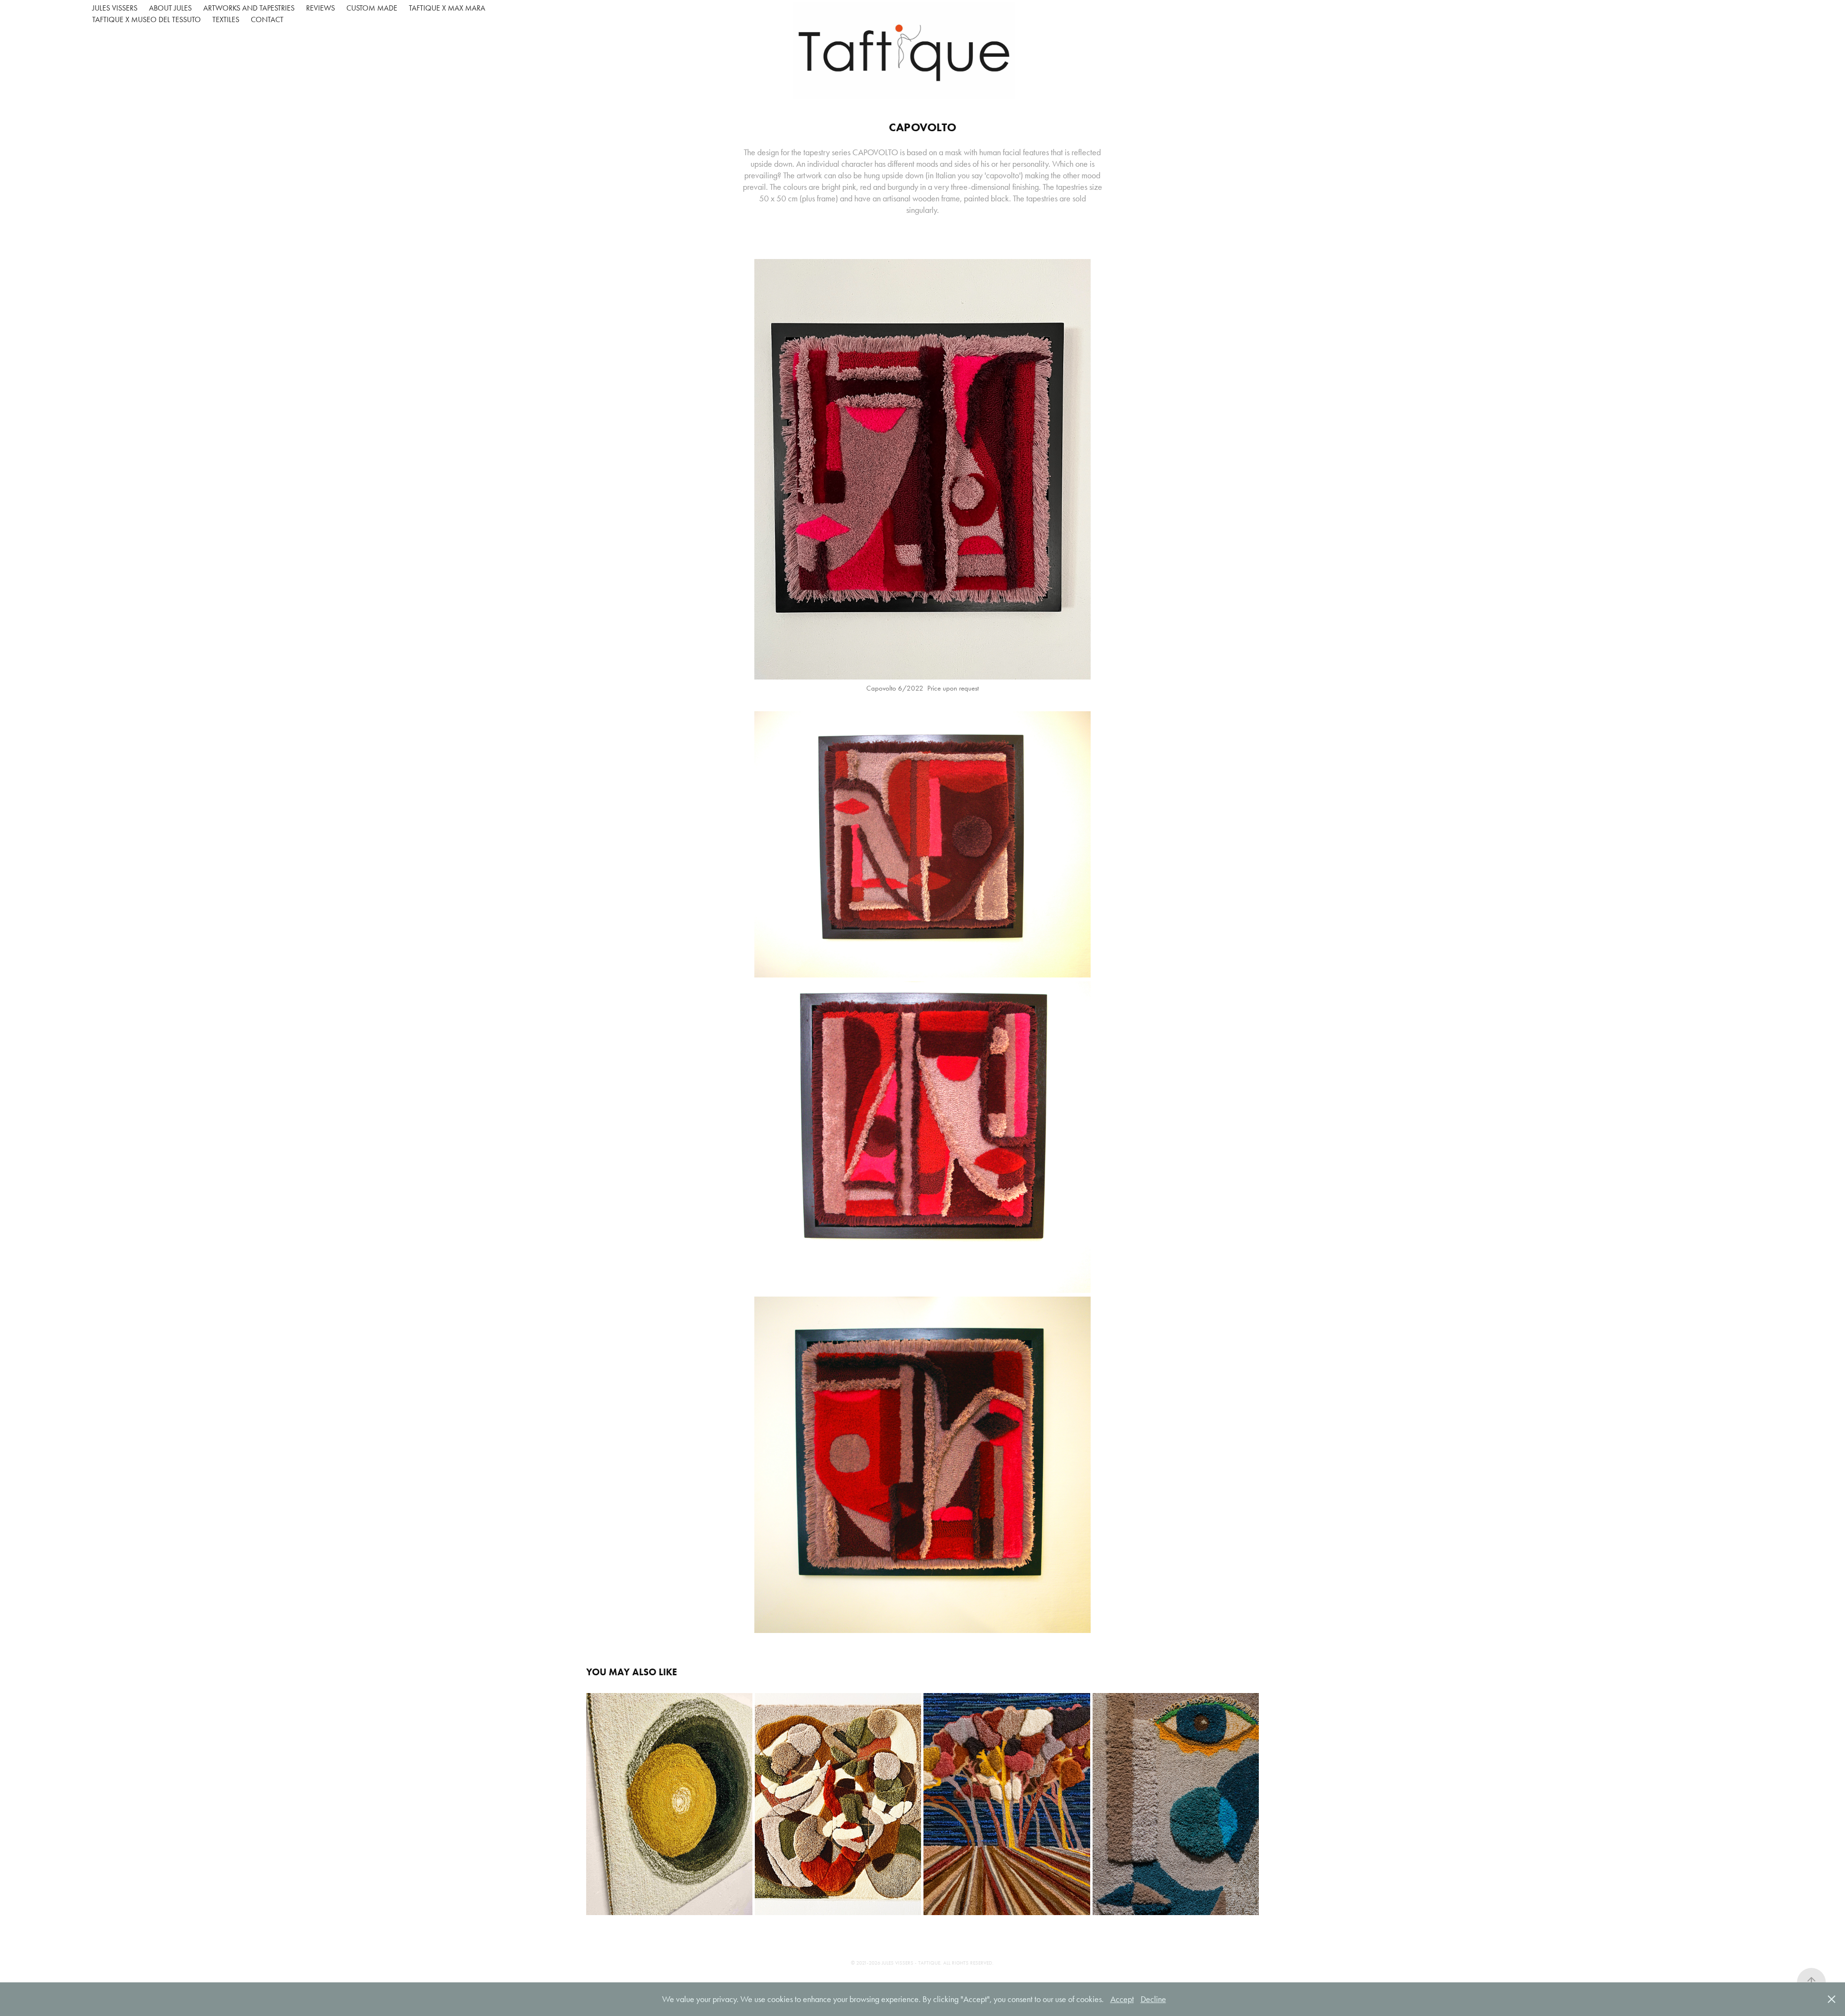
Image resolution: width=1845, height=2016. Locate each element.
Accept (1122, 1999)
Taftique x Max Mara (447, 8)
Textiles (226, 19)
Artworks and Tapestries (249, 8)
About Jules (170, 8)
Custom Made (372, 8)
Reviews (320, 8)
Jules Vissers (115, 8)
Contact (267, 19)
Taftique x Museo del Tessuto (147, 19)
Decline (1153, 1999)
